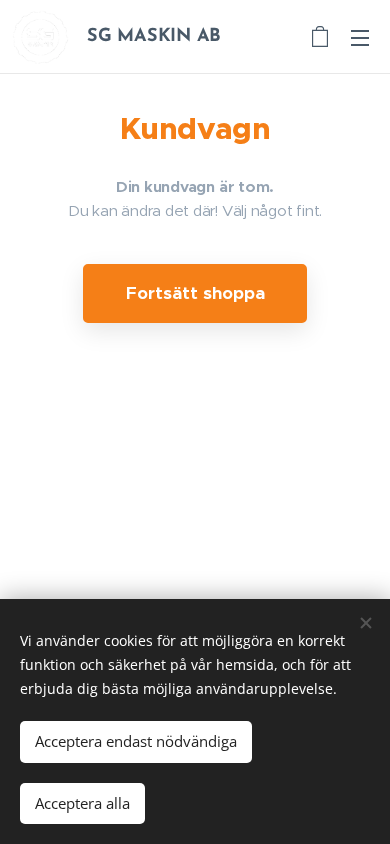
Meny (360, 37)
